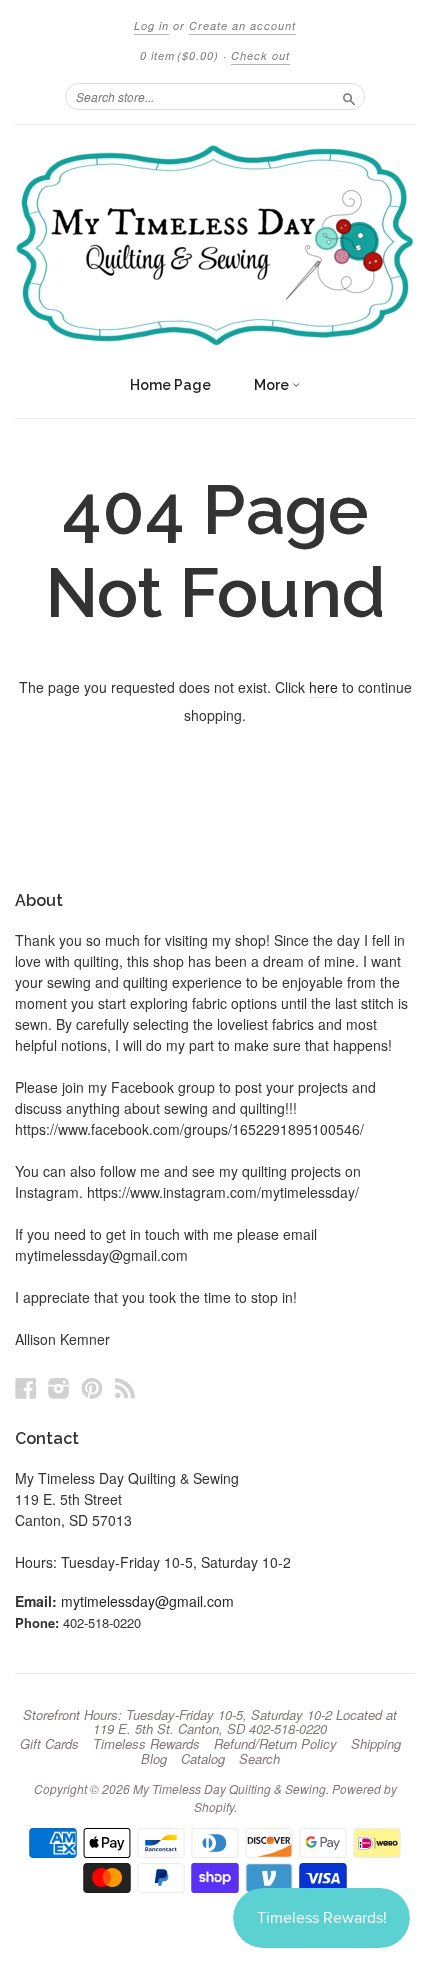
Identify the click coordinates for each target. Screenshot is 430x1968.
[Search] (349, 96)
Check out (260, 55)
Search (259, 1759)
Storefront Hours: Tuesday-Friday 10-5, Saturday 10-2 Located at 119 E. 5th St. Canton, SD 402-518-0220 (210, 1722)
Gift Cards (49, 1744)
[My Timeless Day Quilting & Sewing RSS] (125, 1387)
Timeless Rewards (146, 1744)
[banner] (215, 245)
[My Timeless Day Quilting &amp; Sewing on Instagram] (59, 1387)
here (323, 687)
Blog (154, 1759)
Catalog (203, 1759)
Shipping (376, 1744)
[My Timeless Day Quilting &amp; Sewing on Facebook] (26, 1387)
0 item (179, 55)
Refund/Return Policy (275, 1744)
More (273, 385)
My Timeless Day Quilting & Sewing (229, 1788)
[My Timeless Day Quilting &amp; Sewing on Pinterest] (92, 1387)
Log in (151, 25)
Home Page (170, 385)
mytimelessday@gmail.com (147, 1601)
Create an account (242, 25)
